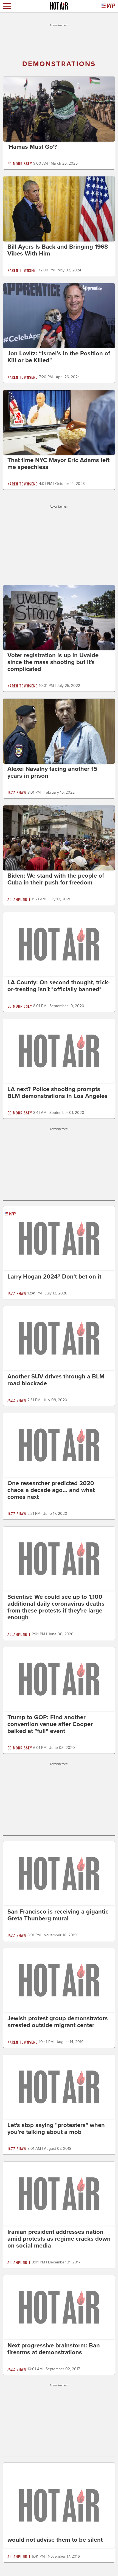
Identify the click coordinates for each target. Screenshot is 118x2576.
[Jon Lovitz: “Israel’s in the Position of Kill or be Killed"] (59, 315)
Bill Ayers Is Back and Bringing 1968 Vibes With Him (58, 250)
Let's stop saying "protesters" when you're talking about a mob (56, 2129)
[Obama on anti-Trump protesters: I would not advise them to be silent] (59, 2505)
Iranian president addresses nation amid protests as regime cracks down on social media (59, 2239)
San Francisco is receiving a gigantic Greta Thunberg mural (58, 1915)
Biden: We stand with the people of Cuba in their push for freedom (56, 879)
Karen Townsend (23, 270)
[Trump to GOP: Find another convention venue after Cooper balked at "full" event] (59, 1679)
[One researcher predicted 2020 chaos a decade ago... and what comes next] (59, 1445)
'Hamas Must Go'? (32, 147)
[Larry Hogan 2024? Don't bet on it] (59, 1238)
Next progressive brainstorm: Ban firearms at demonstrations (54, 2349)
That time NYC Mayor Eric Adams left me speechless (58, 464)
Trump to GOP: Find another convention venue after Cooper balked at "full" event (50, 1724)
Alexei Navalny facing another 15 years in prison (52, 772)
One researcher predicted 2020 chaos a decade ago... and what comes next (51, 1490)
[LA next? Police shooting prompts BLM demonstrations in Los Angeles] (59, 1050)
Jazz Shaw (17, 792)
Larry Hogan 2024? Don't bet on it (54, 1277)
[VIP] (108, 6)
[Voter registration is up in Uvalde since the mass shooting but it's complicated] (59, 617)
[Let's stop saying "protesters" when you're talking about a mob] (59, 2086)
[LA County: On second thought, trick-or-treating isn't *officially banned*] (59, 944)
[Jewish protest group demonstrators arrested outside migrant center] (59, 1980)
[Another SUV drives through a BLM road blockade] (59, 1338)
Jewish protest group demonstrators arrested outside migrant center (58, 2022)
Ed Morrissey (20, 163)
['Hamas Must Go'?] (59, 109)
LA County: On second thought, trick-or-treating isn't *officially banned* (59, 986)
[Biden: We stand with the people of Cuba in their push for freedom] (59, 838)
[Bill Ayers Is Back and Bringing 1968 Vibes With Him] (59, 209)
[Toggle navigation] (7, 6)
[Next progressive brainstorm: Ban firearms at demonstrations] (59, 2307)
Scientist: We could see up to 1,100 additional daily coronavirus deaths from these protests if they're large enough (56, 1607)
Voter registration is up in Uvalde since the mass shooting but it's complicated (53, 662)
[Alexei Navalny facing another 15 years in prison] (59, 731)
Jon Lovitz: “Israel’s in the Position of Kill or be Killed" (59, 357)
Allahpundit (19, 899)
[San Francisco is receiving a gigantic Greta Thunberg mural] (59, 1873)
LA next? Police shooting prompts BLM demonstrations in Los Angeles (57, 1093)
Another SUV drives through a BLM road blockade (56, 1380)
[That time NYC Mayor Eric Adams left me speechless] (59, 422)
